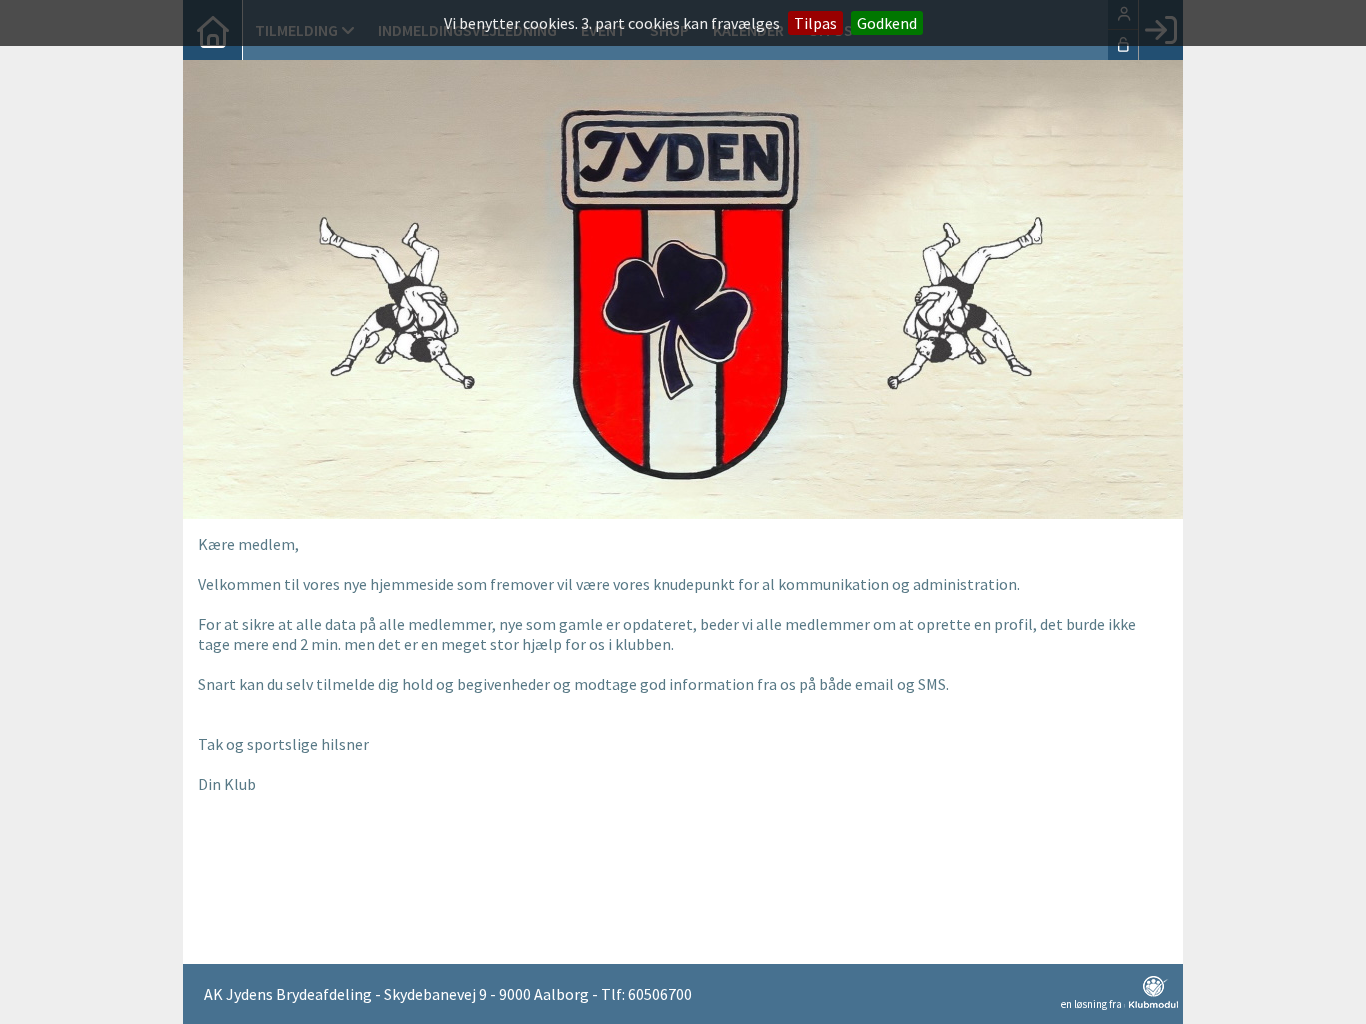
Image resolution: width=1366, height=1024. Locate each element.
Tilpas (815, 23)
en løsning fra (1092, 1003)
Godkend (887, 23)
